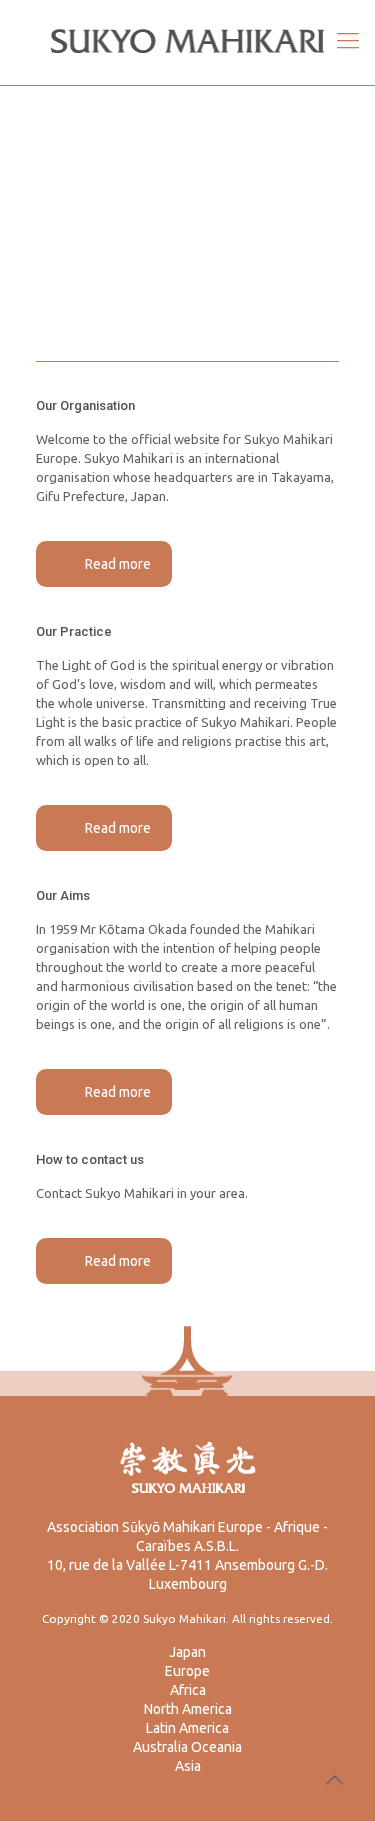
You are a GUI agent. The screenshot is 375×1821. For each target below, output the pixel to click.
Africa (188, 1690)
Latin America (187, 1728)
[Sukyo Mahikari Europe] (187, 40)
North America (188, 1709)
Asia (188, 1766)
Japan (187, 1652)
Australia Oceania (187, 1747)
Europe (187, 1671)
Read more (118, 564)
